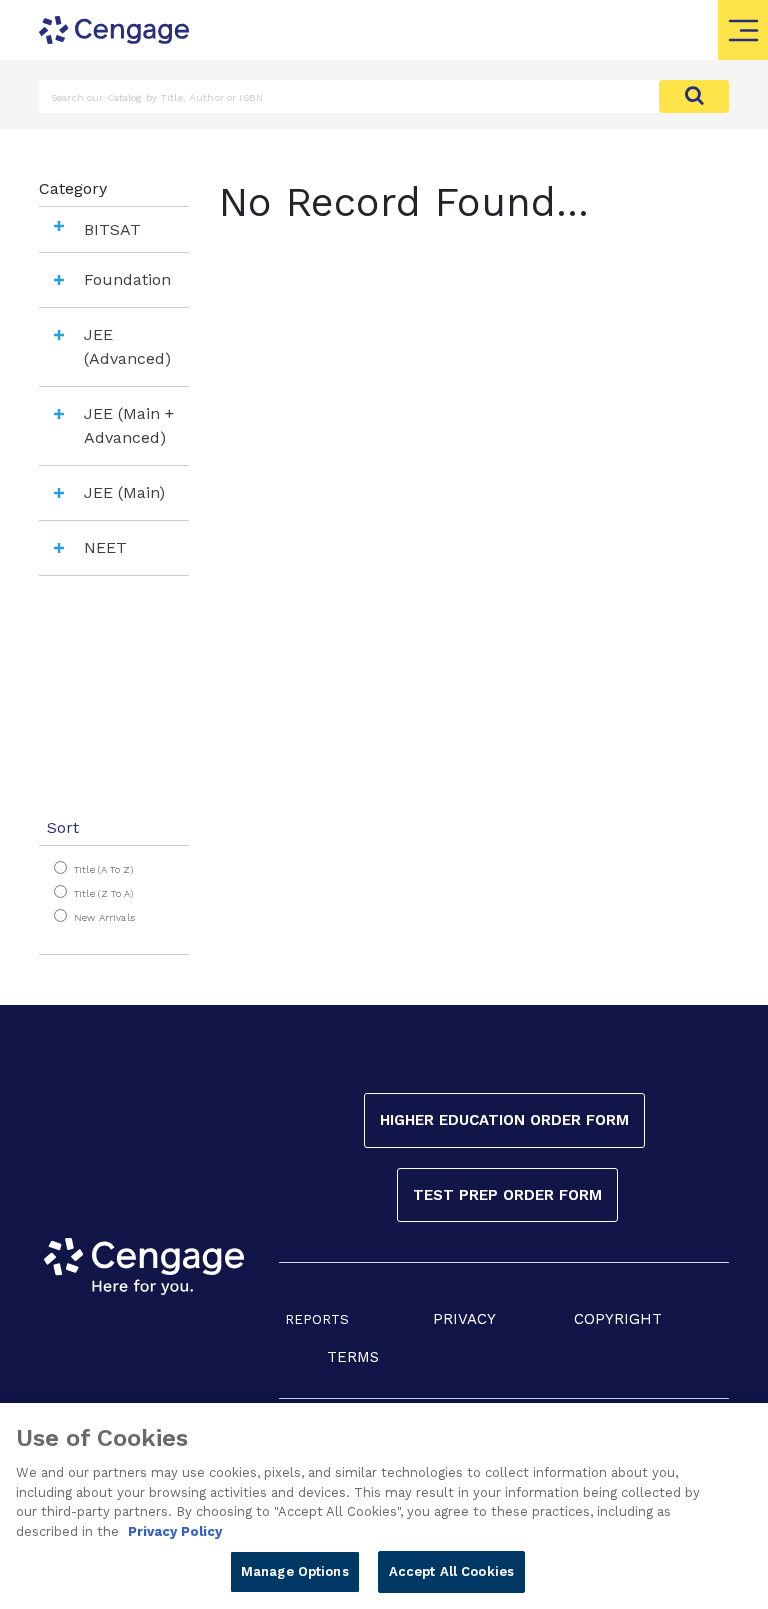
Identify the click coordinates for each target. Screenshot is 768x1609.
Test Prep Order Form (507, 1195)
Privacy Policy (175, 1531)
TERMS (353, 1357)
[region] (384, 1506)
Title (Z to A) (103, 893)
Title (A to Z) (103, 869)
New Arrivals (104, 917)
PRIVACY (464, 1319)
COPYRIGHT (618, 1319)
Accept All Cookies (451, 1571)
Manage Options (295, 1571)
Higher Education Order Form (504, 1120)
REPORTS (317, 1319)
